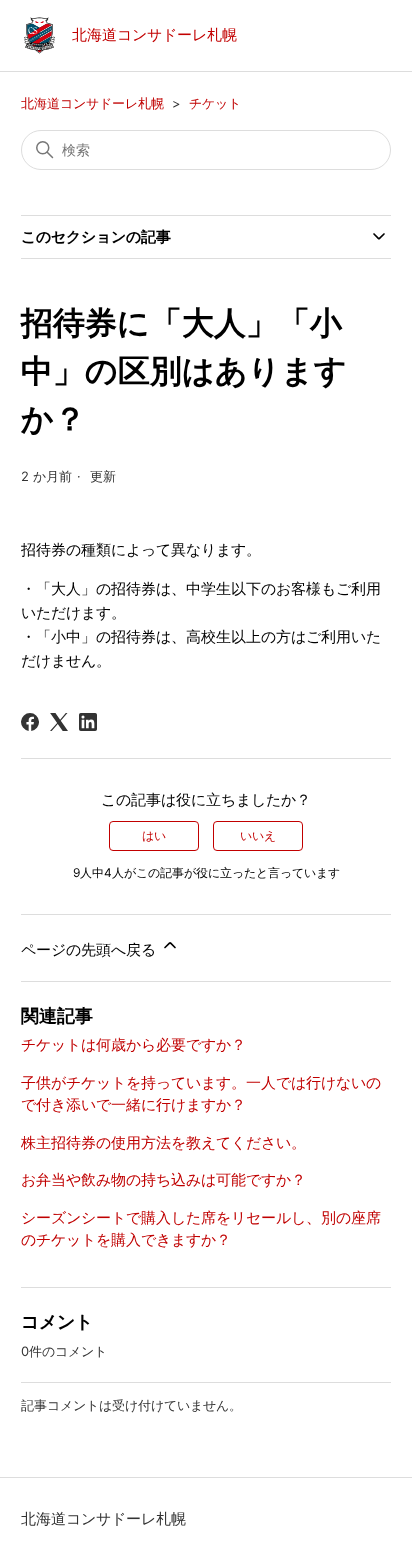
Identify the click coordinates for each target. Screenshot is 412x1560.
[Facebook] (30, 722)
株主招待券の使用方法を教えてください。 (163, 1142)
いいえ (258, 835)
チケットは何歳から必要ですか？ (133, 1044)
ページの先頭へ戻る (90, 949)
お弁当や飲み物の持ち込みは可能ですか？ (163, 1179)
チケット (215, 103)
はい (154, 835)
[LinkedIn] (88, 722)
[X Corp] (59, 722)
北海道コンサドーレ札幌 (92, 103)
